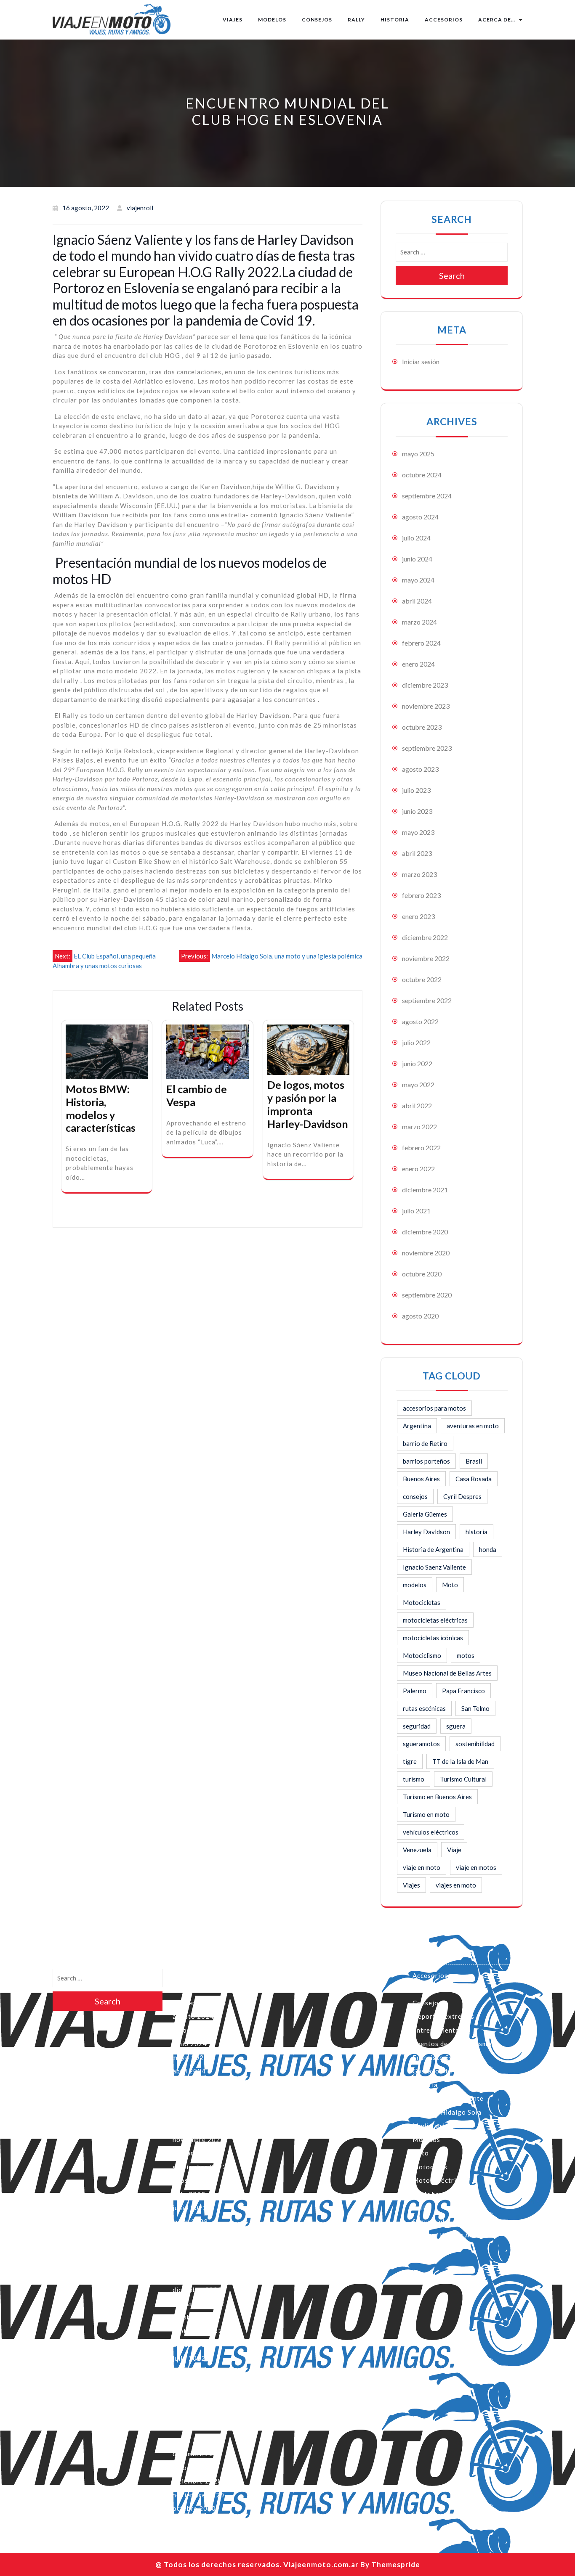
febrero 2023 (421, 895)
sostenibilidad (475, 1744)
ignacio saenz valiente (448, 2098)
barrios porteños (426, 1461)
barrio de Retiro (425, 1443)
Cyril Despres (462, 1496)
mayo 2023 (418, 832)
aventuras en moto (473, 1426)
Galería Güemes (425, 1514)
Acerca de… (497, 20)
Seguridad (429, 2221)
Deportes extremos (443, 2016)
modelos (415, 1585)
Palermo (415, 1691)
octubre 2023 (422, 727)
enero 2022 (418, 1169)
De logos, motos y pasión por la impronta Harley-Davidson (308, 1104)
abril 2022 (417, 1105)
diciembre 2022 (425, 937)
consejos (415, 1496)
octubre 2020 (422, 1274)
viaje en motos (476, 1867)
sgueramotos (421, 1744)
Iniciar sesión (421, 361)
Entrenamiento (436, 2030)
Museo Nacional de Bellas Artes (447, 1673)
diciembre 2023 (425, 685)
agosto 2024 (420, 517)
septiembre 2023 (427, 748)
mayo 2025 (418, 454)
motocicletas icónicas (433, 1638)
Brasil (474, 1461)
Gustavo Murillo (439, 2071)
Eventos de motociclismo (452, 2044)
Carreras (427, 1989)
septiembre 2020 (427, 1295)
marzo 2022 (419, 1127)
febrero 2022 (421, 1148)
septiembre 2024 (427, 496)
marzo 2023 (419, 874)
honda (488, 1549)
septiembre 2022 (427, 1000)
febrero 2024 (421, 643)
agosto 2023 (420, 769)
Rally (356, 20)
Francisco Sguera (440, 2057)
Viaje (454, 1850)
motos (466, 1655)
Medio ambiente (438, 2126)
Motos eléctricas (440, 2180)
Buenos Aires (421, 1479)
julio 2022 (416, 1042)
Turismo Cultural (463, 1779)
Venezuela (417, 1850)
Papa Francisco (463, 1691)
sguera (456, 1726)
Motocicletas (422, 1602)
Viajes (233, 20)
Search (452, 275)
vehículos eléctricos (431, 1832)
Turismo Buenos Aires (447, 2235)
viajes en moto (456, 1885)
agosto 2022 (420, 1021)
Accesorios (444, 20)
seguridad (417, 1726)
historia (477, 1532)
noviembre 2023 (426, 706)
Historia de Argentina (433, 1549)
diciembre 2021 (425, 1190)
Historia (395, 20)
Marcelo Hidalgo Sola (447, 2112)
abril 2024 (417, 601)
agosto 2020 (420, 1316)
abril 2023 (417, 853)
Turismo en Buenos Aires (437, 1797)
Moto (450, 1585)
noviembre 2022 (426, 958)
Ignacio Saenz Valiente (434, 1567)
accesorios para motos (434, 1408)
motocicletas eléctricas (435, 1620)
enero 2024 (418, 664)
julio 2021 (416, 1211)
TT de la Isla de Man (460, 1761)
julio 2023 (416, 790)
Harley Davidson (426, 1532)
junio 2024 (417, 559)
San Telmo (475, 1708)
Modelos (272, 20)
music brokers (434, 2194)
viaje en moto (422, 1867)
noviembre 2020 (426, 1253)
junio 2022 (417, 1063)
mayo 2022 (418, 1084)
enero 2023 (418, 916)
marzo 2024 (419, 622)
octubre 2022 (422, 979)
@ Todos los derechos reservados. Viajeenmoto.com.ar (257, 2564)
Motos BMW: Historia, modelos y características (101, 1108)
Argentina (417, 1426)
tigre (410, 1761)
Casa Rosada (474, 1479)
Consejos (317, 20)
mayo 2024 (418, 580)
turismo (414, 1779)
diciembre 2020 (425, 1232)
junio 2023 (417, 811)
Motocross (430, 2167)
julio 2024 (416, 538)
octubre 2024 (422, 475)
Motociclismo (422, 1655)
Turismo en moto (426, 1814)
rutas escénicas (424, 1708)
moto (421, 2153)
